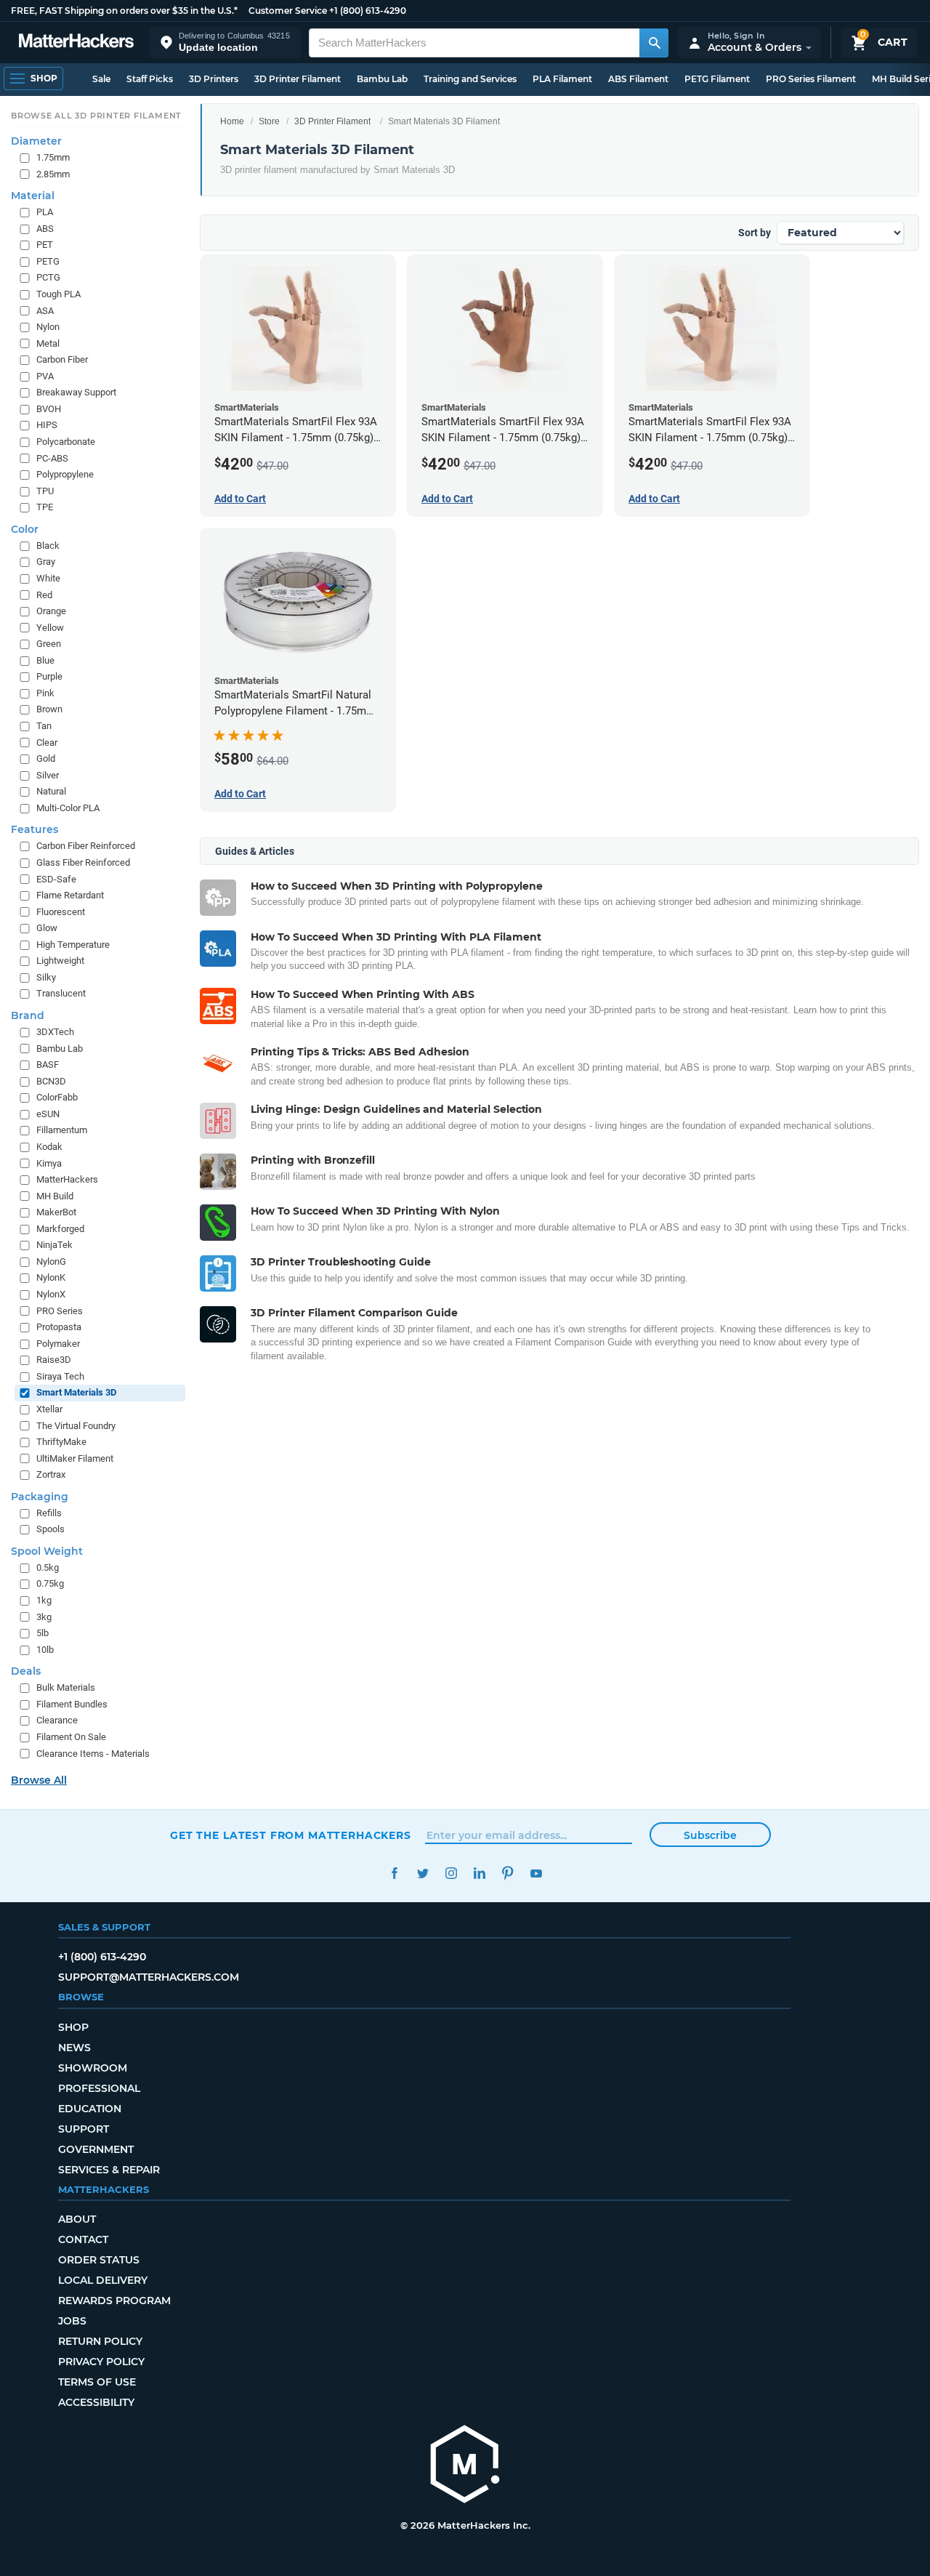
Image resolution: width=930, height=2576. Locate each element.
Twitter (422, 1873)
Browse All (39, 1780)
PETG (48, 261)
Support (84, 2129)
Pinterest (508, 1873)
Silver (48, 774)
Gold (46, 758)
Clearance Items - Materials (93, 1753)
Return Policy (100, 2341)
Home (232, 121)
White (48, 578)
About (77, 2219)
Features (35, 829)
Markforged (60, 1228)
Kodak (49, 1147)
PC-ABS (52, 458)
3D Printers (214, 79)
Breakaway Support (76, 392)
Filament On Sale (71, 1737)
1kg (44, 1600)
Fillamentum (62, 1130)
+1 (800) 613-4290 (368, 11)
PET (45, 245)
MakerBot (56, 1212)
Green (49, 644)
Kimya (49, 1163)
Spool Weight (47, 1551)
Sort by (755, 233)
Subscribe (710, 1835)
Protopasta (59, 1327)
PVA (45, 375)
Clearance (57, 1720)
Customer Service (288, 11)
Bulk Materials (66, 1687)
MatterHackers (67, 1179)
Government (96, 2149)
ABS (45, 228)
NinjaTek (54, 1245)
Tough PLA (58, 294)
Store (269, 121)
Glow (47, 928)
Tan (44, 726)
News (74, 2048)
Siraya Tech (60, 1376)
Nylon (48, 327)
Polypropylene (65, 474)
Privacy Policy (101, 2362)
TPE (45, 507)
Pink (45, 693)
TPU (45, 490)
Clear (47, 742)
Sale (101, 79)
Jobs (72, 2321)
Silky (46, 977)
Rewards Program (114, 2301)
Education (90, 2109)
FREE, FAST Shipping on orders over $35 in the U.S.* (124, 11)
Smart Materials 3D (76, 1392)
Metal (48, 343)
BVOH (49, 409)
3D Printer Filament (298, 79)
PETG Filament (717, 79)
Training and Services (470, 79)
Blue (45, 660)
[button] (225, 43)
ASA (45, 310)
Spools (50, 1529)
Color (25, 529)
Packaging (40, 1496)
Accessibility (96, 2402)
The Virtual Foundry (76, 1425)
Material (33, 196)
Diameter (36, 141)
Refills (49, 1512)
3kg (44, 1616)
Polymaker (58, 1343)
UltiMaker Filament (75, 1458)
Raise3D (54, 1360)
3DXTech (55, 1032)
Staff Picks (150, 79)
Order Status (99, 2260)
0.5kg (48, 1567)
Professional (99, 2088)
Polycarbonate (66, 442)
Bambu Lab (382, 79)
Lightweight (60, 961)
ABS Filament (638, 79)
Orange (51, 611)
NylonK (51, 1277)
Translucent (61, 993)
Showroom (93, 2068)
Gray (46, 562)
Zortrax (51, 1474)
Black (48, 546)
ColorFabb (57, 1097)
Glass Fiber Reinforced (83, 862)
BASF (48, 1064)
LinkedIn (479, 1873)
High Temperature (73, 944)
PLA (45, 212)
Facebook (394, 1873)
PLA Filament (562, 79)
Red (44, 594)
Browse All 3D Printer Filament (96, 116)
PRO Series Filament (811, 79)
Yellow (50, 627)
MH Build (55, 1195)
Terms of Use (97, 2382)
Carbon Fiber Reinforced (86, 846)
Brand (28, 1015)
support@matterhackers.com (149, 1977)
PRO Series (60, 1310)
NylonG (51, 1261)
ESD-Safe (56, 878)
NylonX (51, 1294)
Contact (83, 2239)
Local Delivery (103, 2280)
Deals (26, 1671)
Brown (49, 709)
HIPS (47, 425)
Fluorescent (61, 911)
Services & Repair (109, 2170)
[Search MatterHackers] (654, 43)
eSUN (48, 1114)
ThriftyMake (61, 1442)
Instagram (451, 1873)
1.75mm (53, 157)
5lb (43, 1633)
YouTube (536, 1873)
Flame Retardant (70, 895)
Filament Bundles (72, 1704)
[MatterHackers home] (76, 43)
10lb (45, 1649)
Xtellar (49, 1409)
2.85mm (53, 173)
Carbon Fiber (62, 359)
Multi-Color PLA (68, 808)
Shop (73, 2027)
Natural (51, 791)
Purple (49, 676)
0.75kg (50, 1583)
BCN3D (51, 1080)
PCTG (48, 277)
